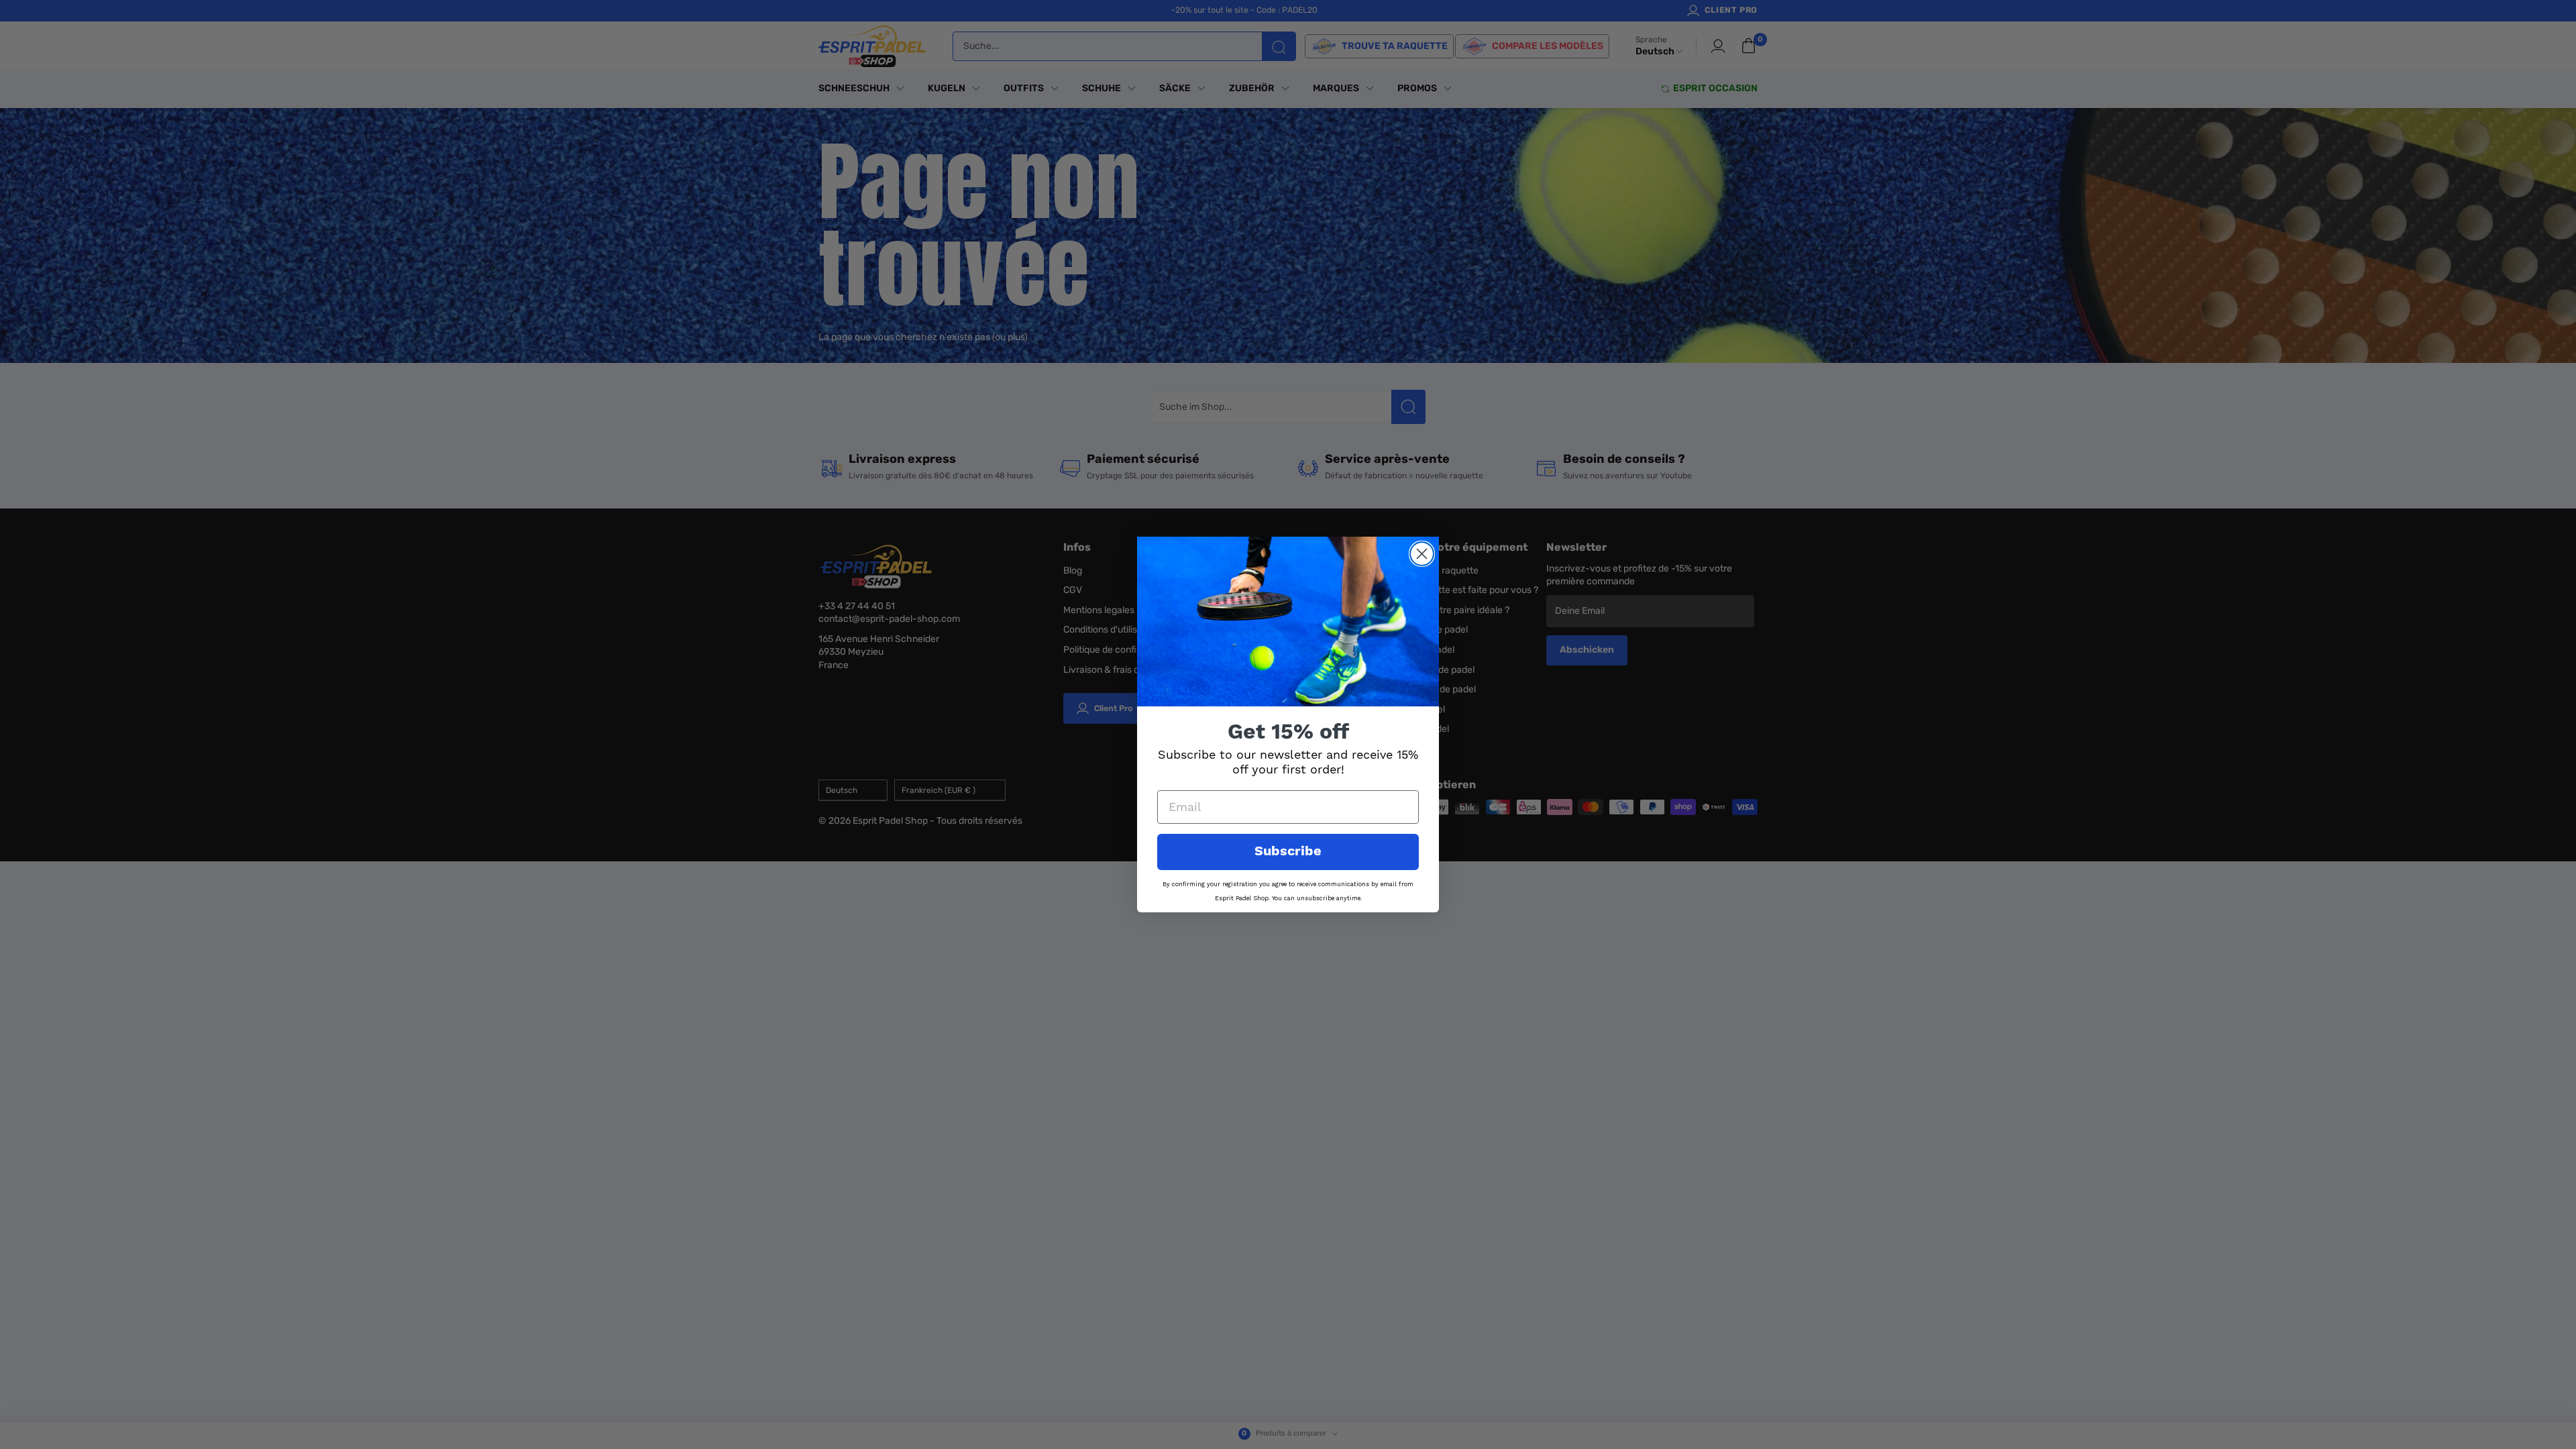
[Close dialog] (1422, 554)
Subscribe (1288, 852)
